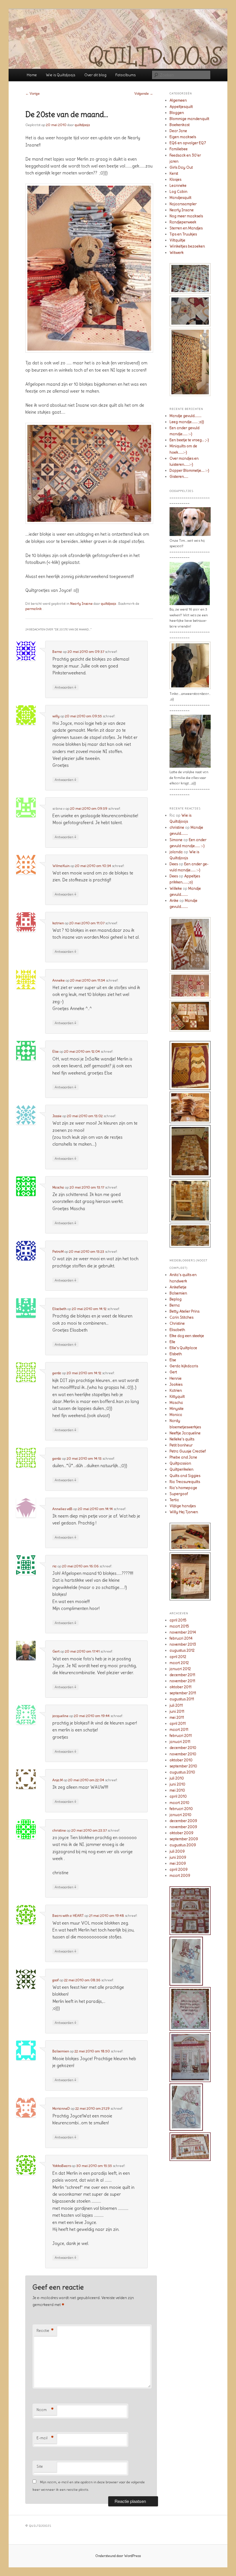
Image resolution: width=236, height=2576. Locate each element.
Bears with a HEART (68, 1916)
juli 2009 (177, 1851)
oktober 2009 (181, 1833)
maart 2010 (179, 1803)
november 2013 (183, 1644)
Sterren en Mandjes (186, 228)
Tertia (174, 1500)
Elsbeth (176, 1354)
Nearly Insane (81, 603)
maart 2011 (179, 1730)
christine (59, 1830)
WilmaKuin (61, 866)
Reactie (45, 2331)
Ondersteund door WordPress (118, 2556)
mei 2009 (178, 1863)
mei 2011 (177, 1717)
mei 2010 (177, 1790)
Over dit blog (95, 75)
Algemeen (178, 100)
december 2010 (183, 1748)
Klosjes (175, 179)
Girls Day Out (181, 167)
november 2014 (183, 1632)
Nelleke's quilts (182, 1439)
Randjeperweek (183, 222)
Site (40, 2466)
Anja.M (58, 1780)
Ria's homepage (183, 1488)
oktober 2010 (181, 1760)
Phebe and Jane (183, 1457)
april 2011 (178, 1724)
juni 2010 (177, 1784)
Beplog (176, 1299)
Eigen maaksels (183, 137)
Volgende (144, 93)
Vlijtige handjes (183, 1506)
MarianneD (61, 2108)
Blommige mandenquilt (189, 119)
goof (56, 1980)
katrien (58, 923)
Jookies (176, 1384)
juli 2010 (177, 1778)
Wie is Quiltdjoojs (60, 75)
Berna (57, 652)
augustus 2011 (182, 1699)
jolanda (176, 852)
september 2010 (183, 1766)
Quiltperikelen (181, 1469)
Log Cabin (178, 192)
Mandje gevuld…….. (185, 416)
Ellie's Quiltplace (183, 1348)
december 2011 (182, 1675)
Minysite (177, 1409)
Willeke (176, 888)
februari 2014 (181, 1638)
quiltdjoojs (82, 125)
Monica (176, 1415)
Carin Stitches (181, 1317)
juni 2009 (178, 1857)
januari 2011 (180, 1742)
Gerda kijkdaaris (184, 1366)
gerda (57, 1373)
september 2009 (184, 1839)
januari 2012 (180, 1669)
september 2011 (183, 1693)
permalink (34, 609)
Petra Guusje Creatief (188, 1451)
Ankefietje (178, 1287)
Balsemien (61, 2051)
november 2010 (183, 1754)
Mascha (58, 1187)
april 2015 (178, 1620)
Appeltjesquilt (181, 107)
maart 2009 (180, 1876)
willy (56, 716)
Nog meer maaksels (186, 216)
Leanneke (178, 186)
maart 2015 (179, 1626)
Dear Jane (178, 131)
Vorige (33, 93)
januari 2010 (180, 1815)
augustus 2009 (183, 1845)
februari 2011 (181, 1736)
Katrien (176, 1390)
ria (55, 1566)
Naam (45, 2410)
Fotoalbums (125, 75)
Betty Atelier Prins (184, 1311)
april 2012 (178, 1657)
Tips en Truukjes (183, 234)
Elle (172, 1342)
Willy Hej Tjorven (184, 1512)
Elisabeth (59, 1309)
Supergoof (179, 1494)
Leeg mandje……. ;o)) (187, 422)
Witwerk (177, 253)
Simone (176, 840)
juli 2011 (176, 1705)
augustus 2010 (182, 1772)
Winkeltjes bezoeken (187, 246)
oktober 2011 (180, 1687)
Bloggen (177, 113)
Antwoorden (65, 687)
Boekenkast (180, 125)
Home (32, 75)
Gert (56, 1651)
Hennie (176, 1378)
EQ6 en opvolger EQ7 (188, 143)
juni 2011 (177, 1711)
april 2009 (179, 1869)
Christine (177, 1323)
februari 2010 (181, 1809)
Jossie (57, 1116)
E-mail (45, 2438)
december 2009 (183, 1821)
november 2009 (183, 1827)
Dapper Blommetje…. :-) (189, 470)
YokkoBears (62, 2166)
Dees (174, 864)
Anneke (59, 980)
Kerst (174, 173)
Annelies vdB (62, 1509)
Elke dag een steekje (187, 1336)
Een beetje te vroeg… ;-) (189, 440)
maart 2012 (179, 1663)
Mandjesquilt (180, 198)
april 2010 (178, 1796)
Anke (174, 901)
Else (56, 1051)
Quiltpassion (180, 1463)
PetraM (58, 1251)
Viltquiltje (177, 240)
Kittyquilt (177, 1397)
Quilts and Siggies (185, 1476)
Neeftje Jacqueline (185, 1433)
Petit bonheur (181, 1445)
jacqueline (60, 1716)
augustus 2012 (182, 1650)
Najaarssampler (183, 204)
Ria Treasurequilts (185, 1482)
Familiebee (179, 149)
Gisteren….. (179, 477)
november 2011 (182, 1681)
